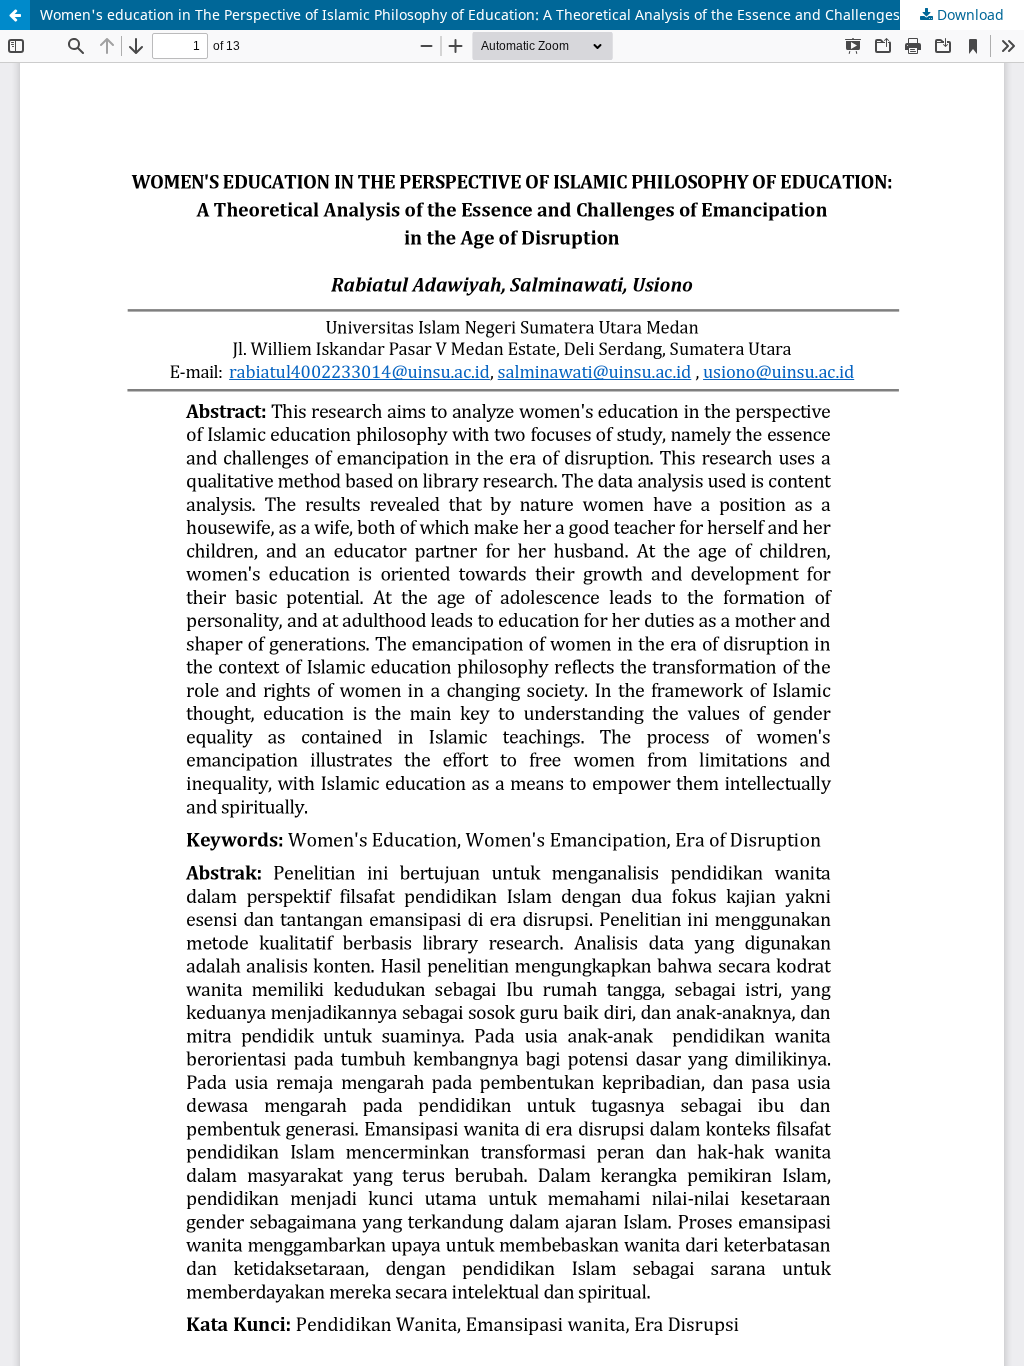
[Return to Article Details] (15, 15)
